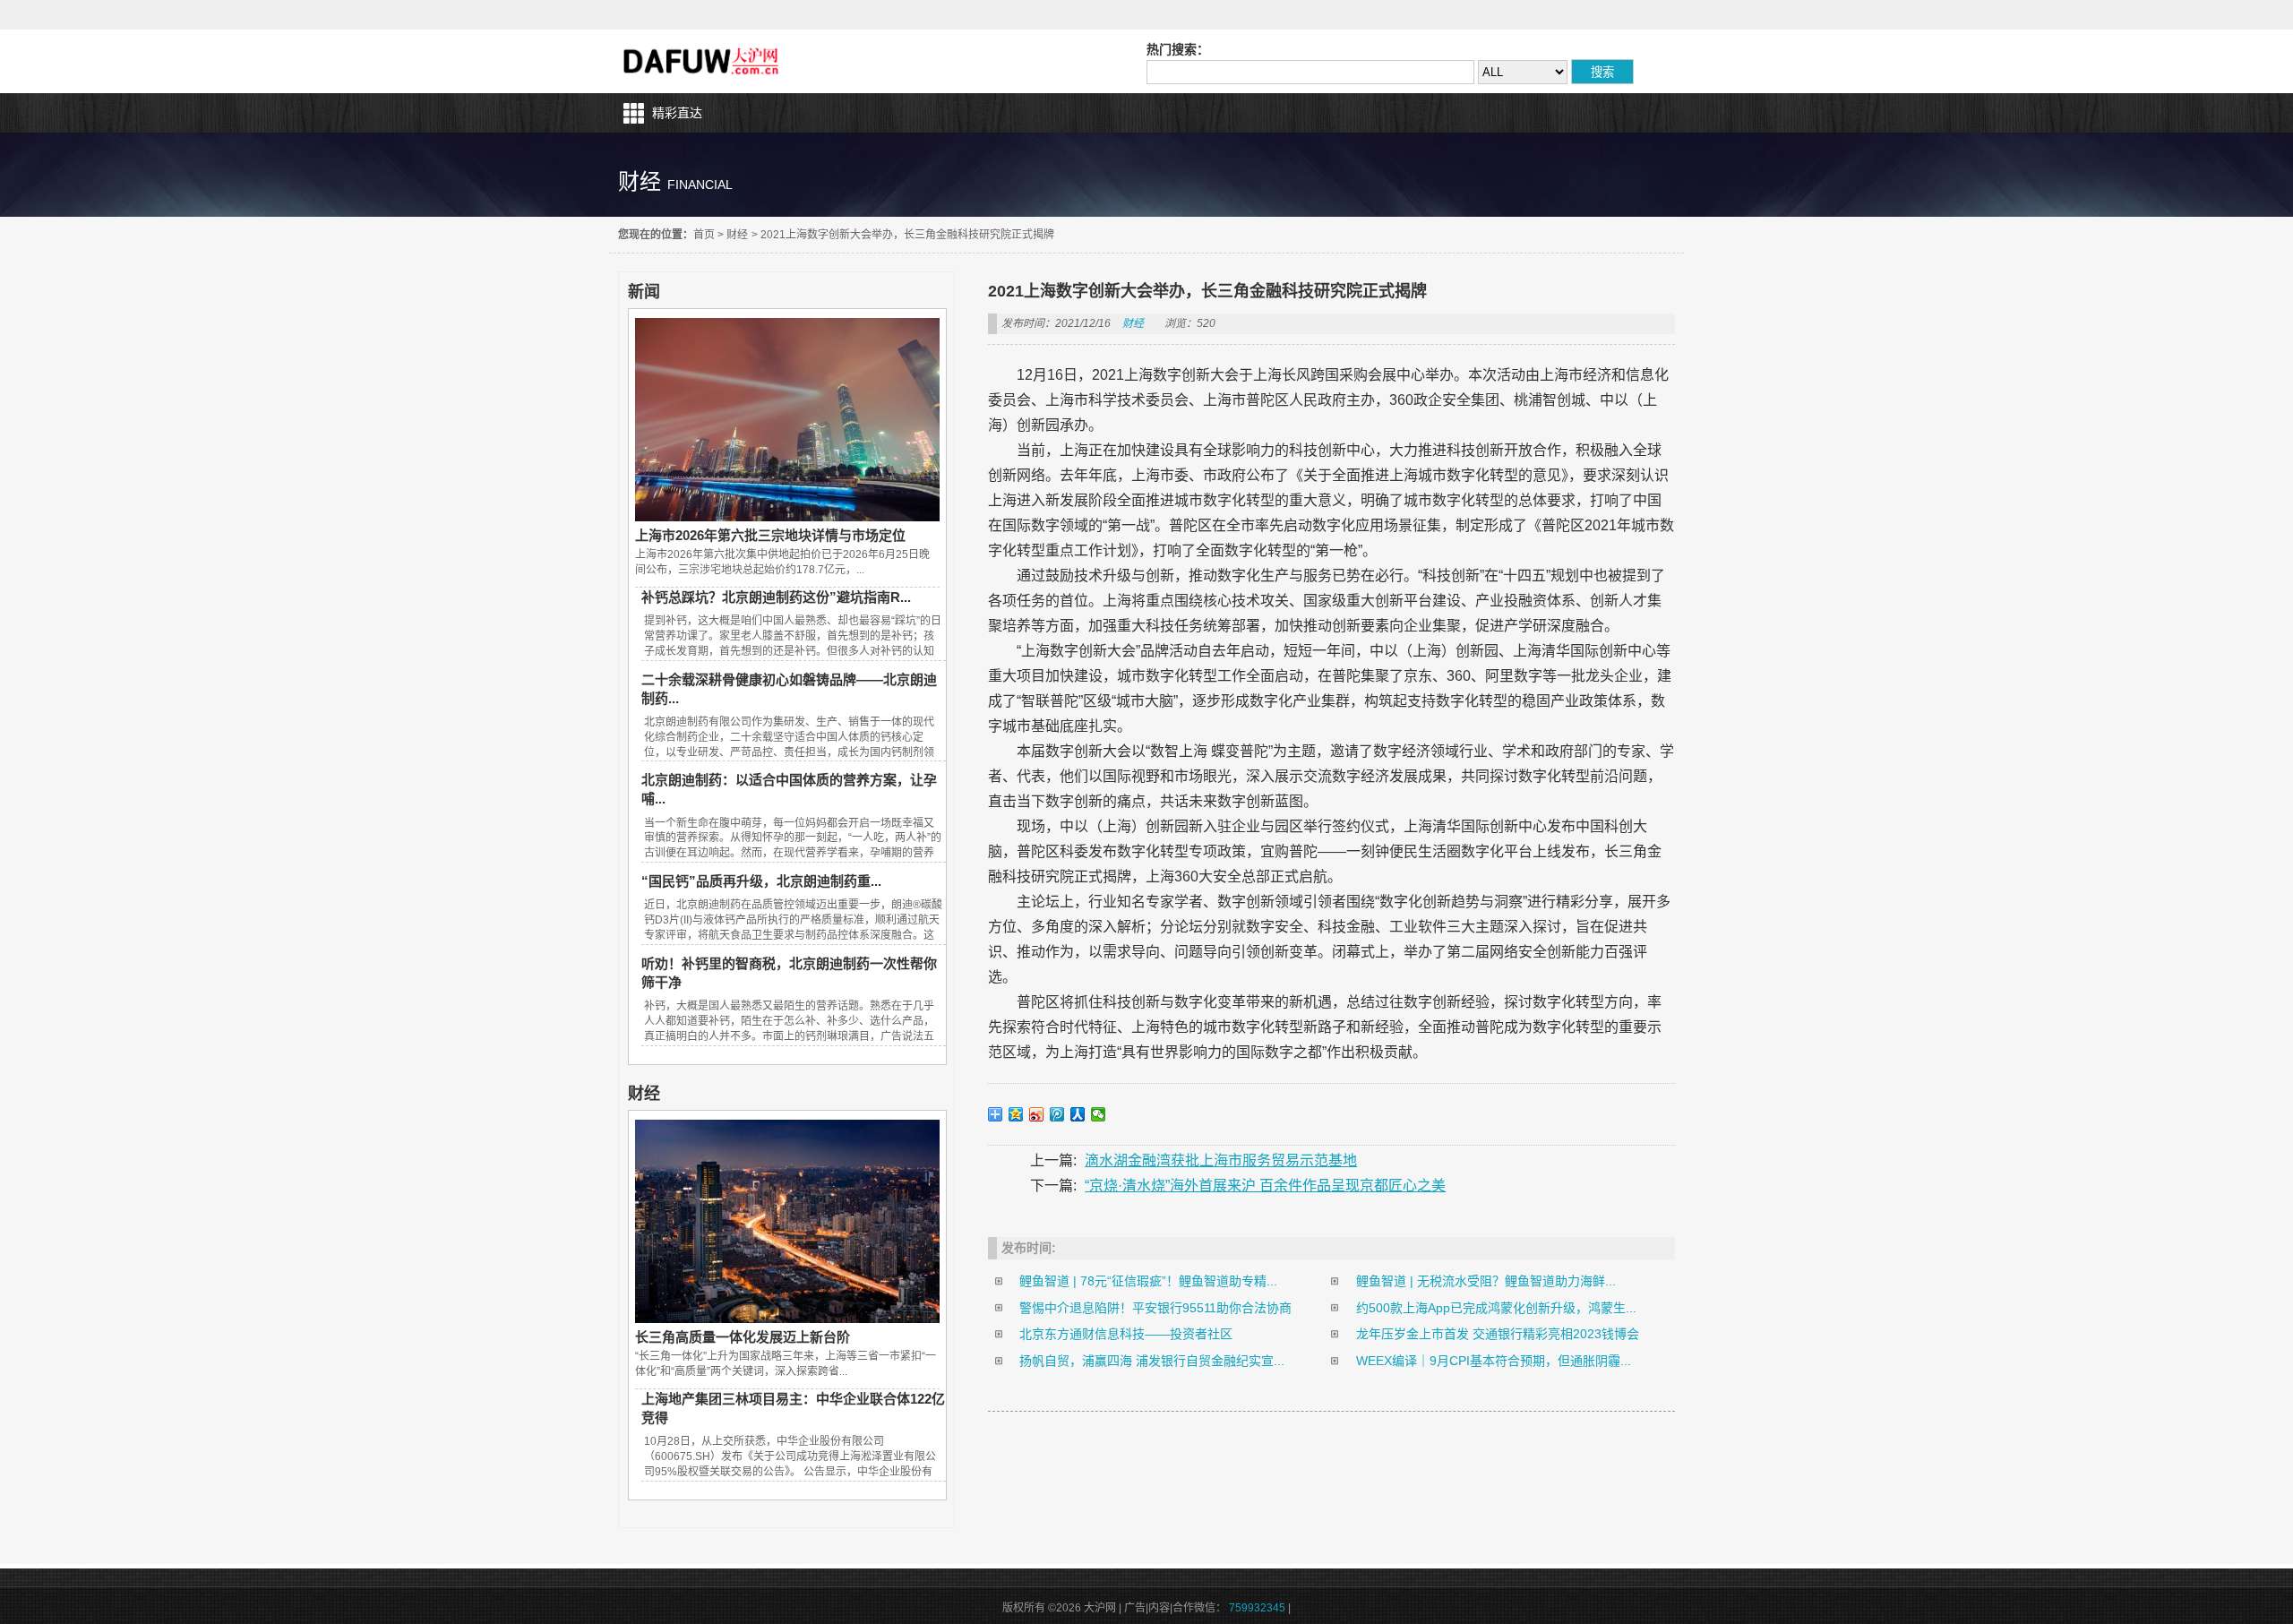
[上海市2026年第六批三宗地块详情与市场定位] (787, 517)
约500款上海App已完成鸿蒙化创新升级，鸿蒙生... (1496, 1308)
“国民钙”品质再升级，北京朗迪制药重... (761, 881)
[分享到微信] (1099, 1114)
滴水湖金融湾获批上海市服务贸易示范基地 (1221, 1160)
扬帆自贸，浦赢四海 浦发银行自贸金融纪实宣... (1152, 1361)
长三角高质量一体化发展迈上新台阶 (743, 1337)
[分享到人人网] (1078, 1114)
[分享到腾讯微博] (1057, 1114)
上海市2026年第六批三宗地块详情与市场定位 (770, 535)
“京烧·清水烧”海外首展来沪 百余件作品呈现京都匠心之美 (1265, 1186)
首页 (704, 235)
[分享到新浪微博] (1037, 1114)
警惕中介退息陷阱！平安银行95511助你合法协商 (1155, 1308)
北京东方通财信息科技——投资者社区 (1126, 1334)
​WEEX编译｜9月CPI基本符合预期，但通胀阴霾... (1494, 1361)
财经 (737, 235)
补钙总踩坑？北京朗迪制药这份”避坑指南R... (776, 597)
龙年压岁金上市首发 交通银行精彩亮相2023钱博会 (1498, 1334)
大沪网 (703, 61)
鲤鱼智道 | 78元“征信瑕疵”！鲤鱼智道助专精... (1148, 1281)
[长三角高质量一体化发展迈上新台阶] (787, 1319)
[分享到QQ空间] (1016, 1114)
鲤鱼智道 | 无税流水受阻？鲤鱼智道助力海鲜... (1486, 1281)
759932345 (1257, 1608)
